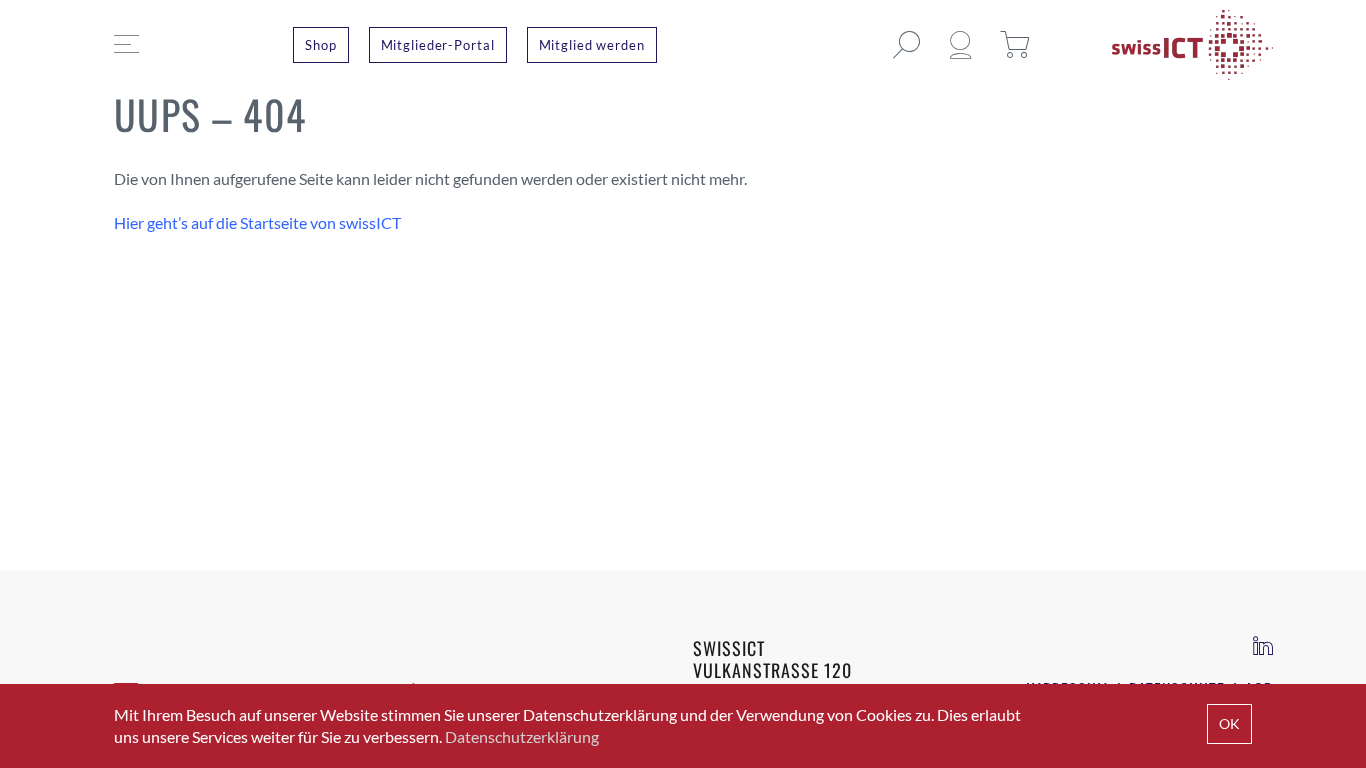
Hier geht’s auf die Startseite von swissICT (257, 222)
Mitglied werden (592, 45)
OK (1229, 723)
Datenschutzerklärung (522, 736)
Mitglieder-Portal (438, 45)
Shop (321, 45)
